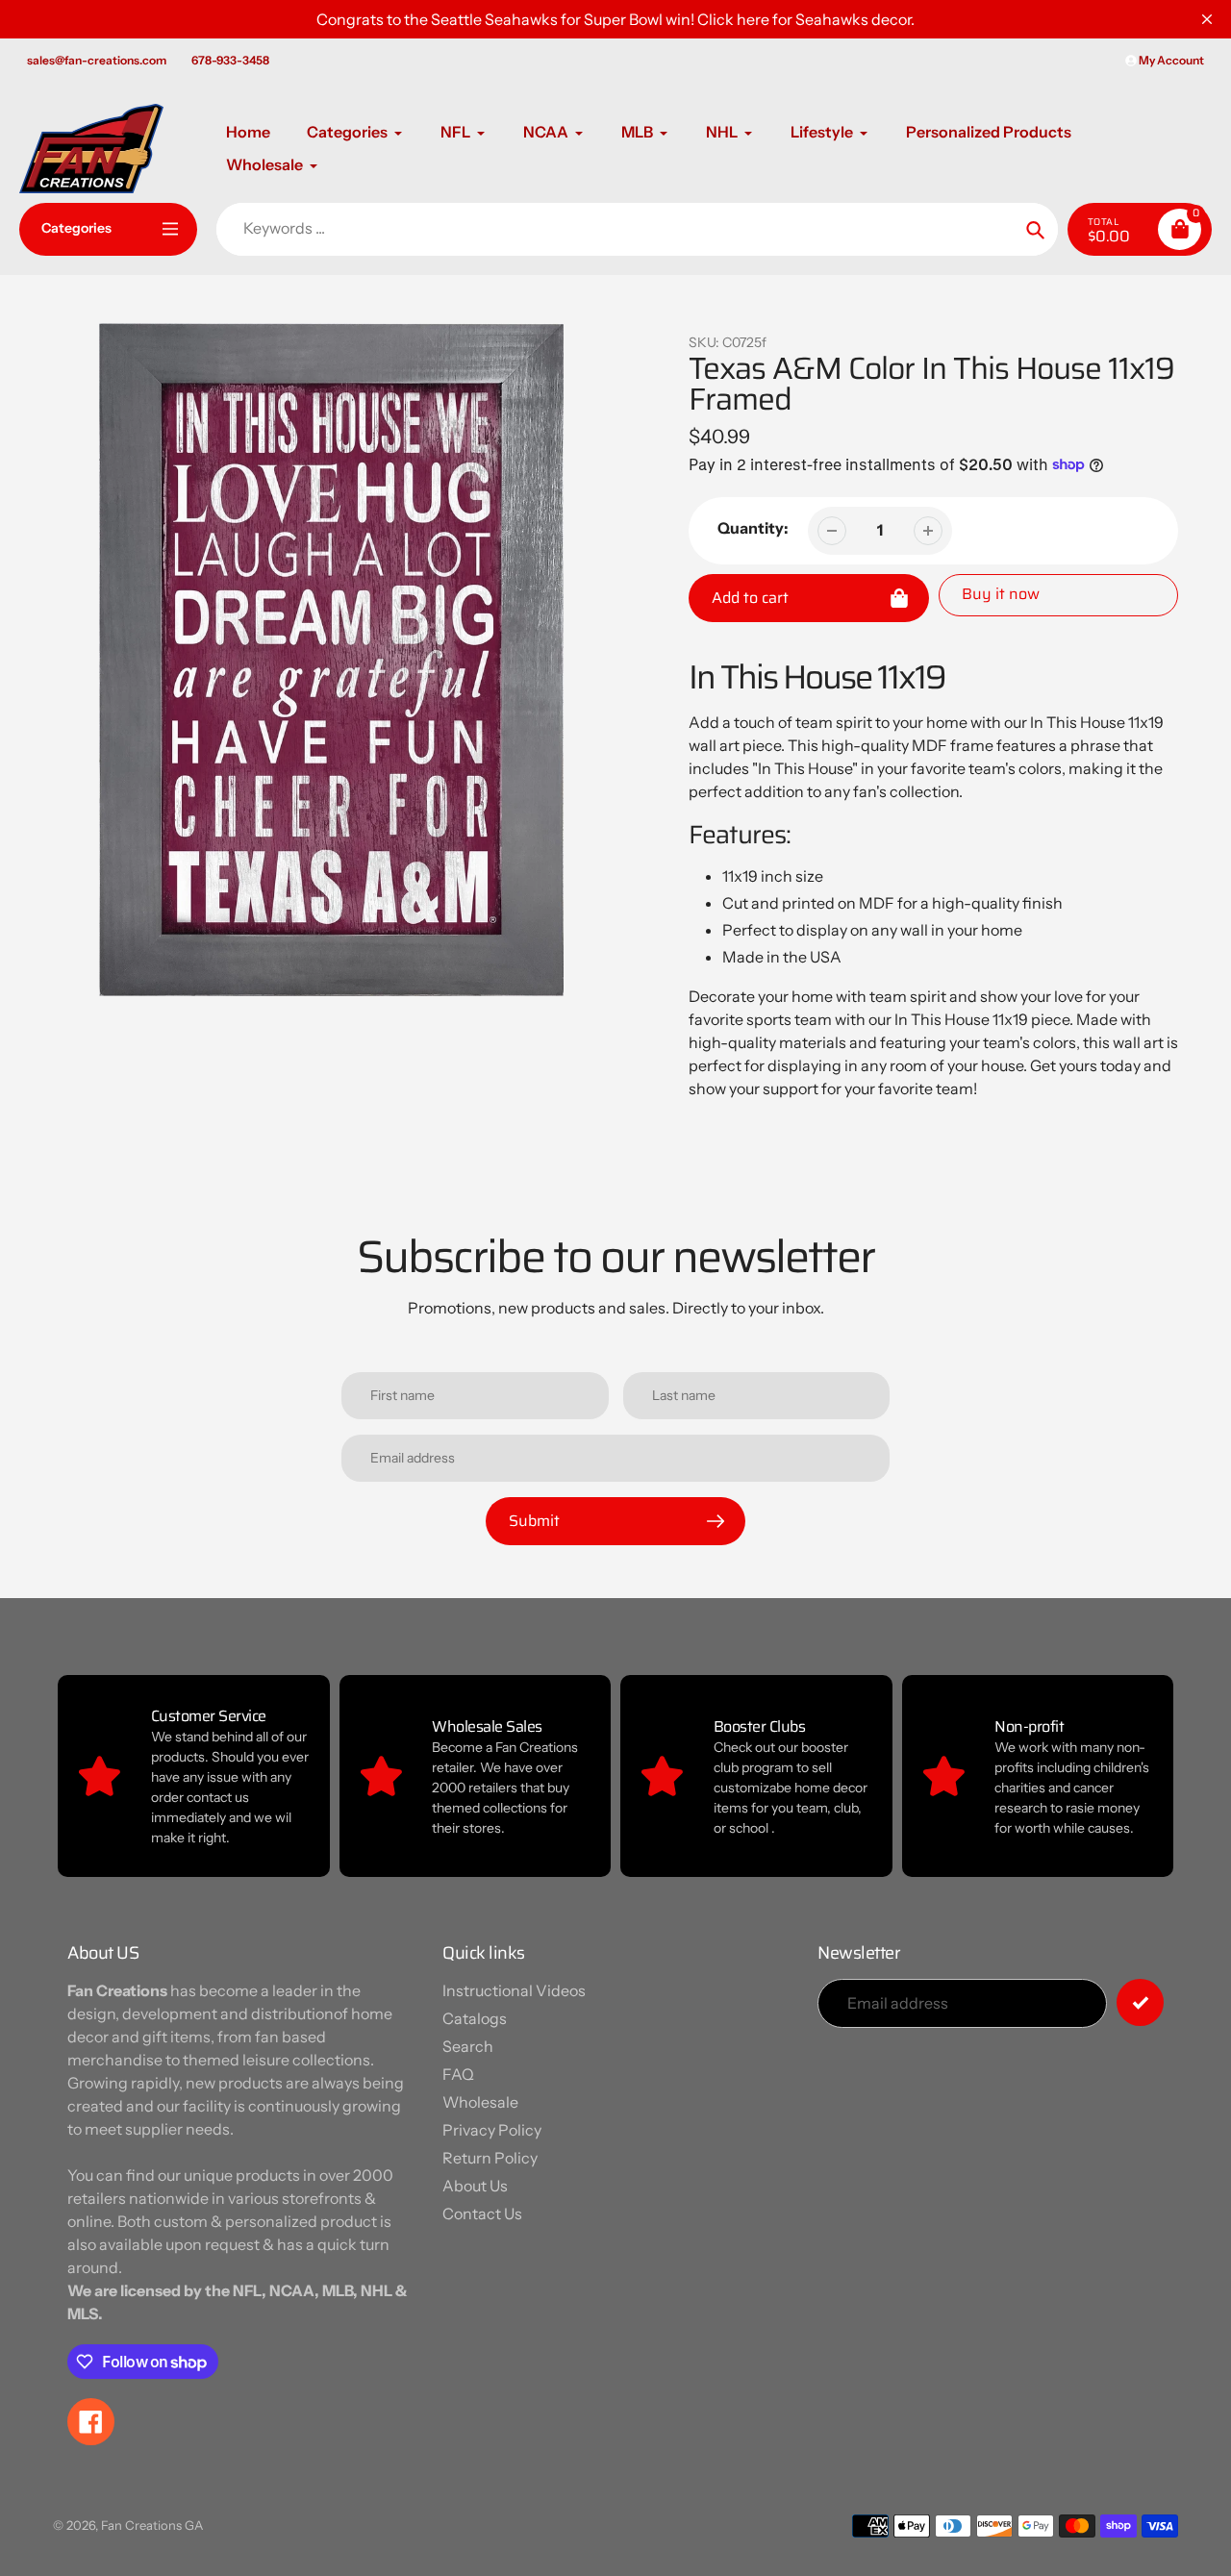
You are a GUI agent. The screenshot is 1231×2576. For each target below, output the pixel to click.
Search (468, 2046)
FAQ (458, 2074)
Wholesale (480, 2102)
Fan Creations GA (152, 2525)
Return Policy (490, 2158)
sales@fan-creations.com (97, 60)
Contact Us (482, 2213)
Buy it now (1001, 594)
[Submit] (1140, 2002)
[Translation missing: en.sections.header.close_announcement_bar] (1207, 19)
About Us (475, 2186)
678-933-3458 (230, 60)
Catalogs (475, 2018)
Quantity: (753, 528)
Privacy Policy (492, 2130)
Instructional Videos (514, 1990)
